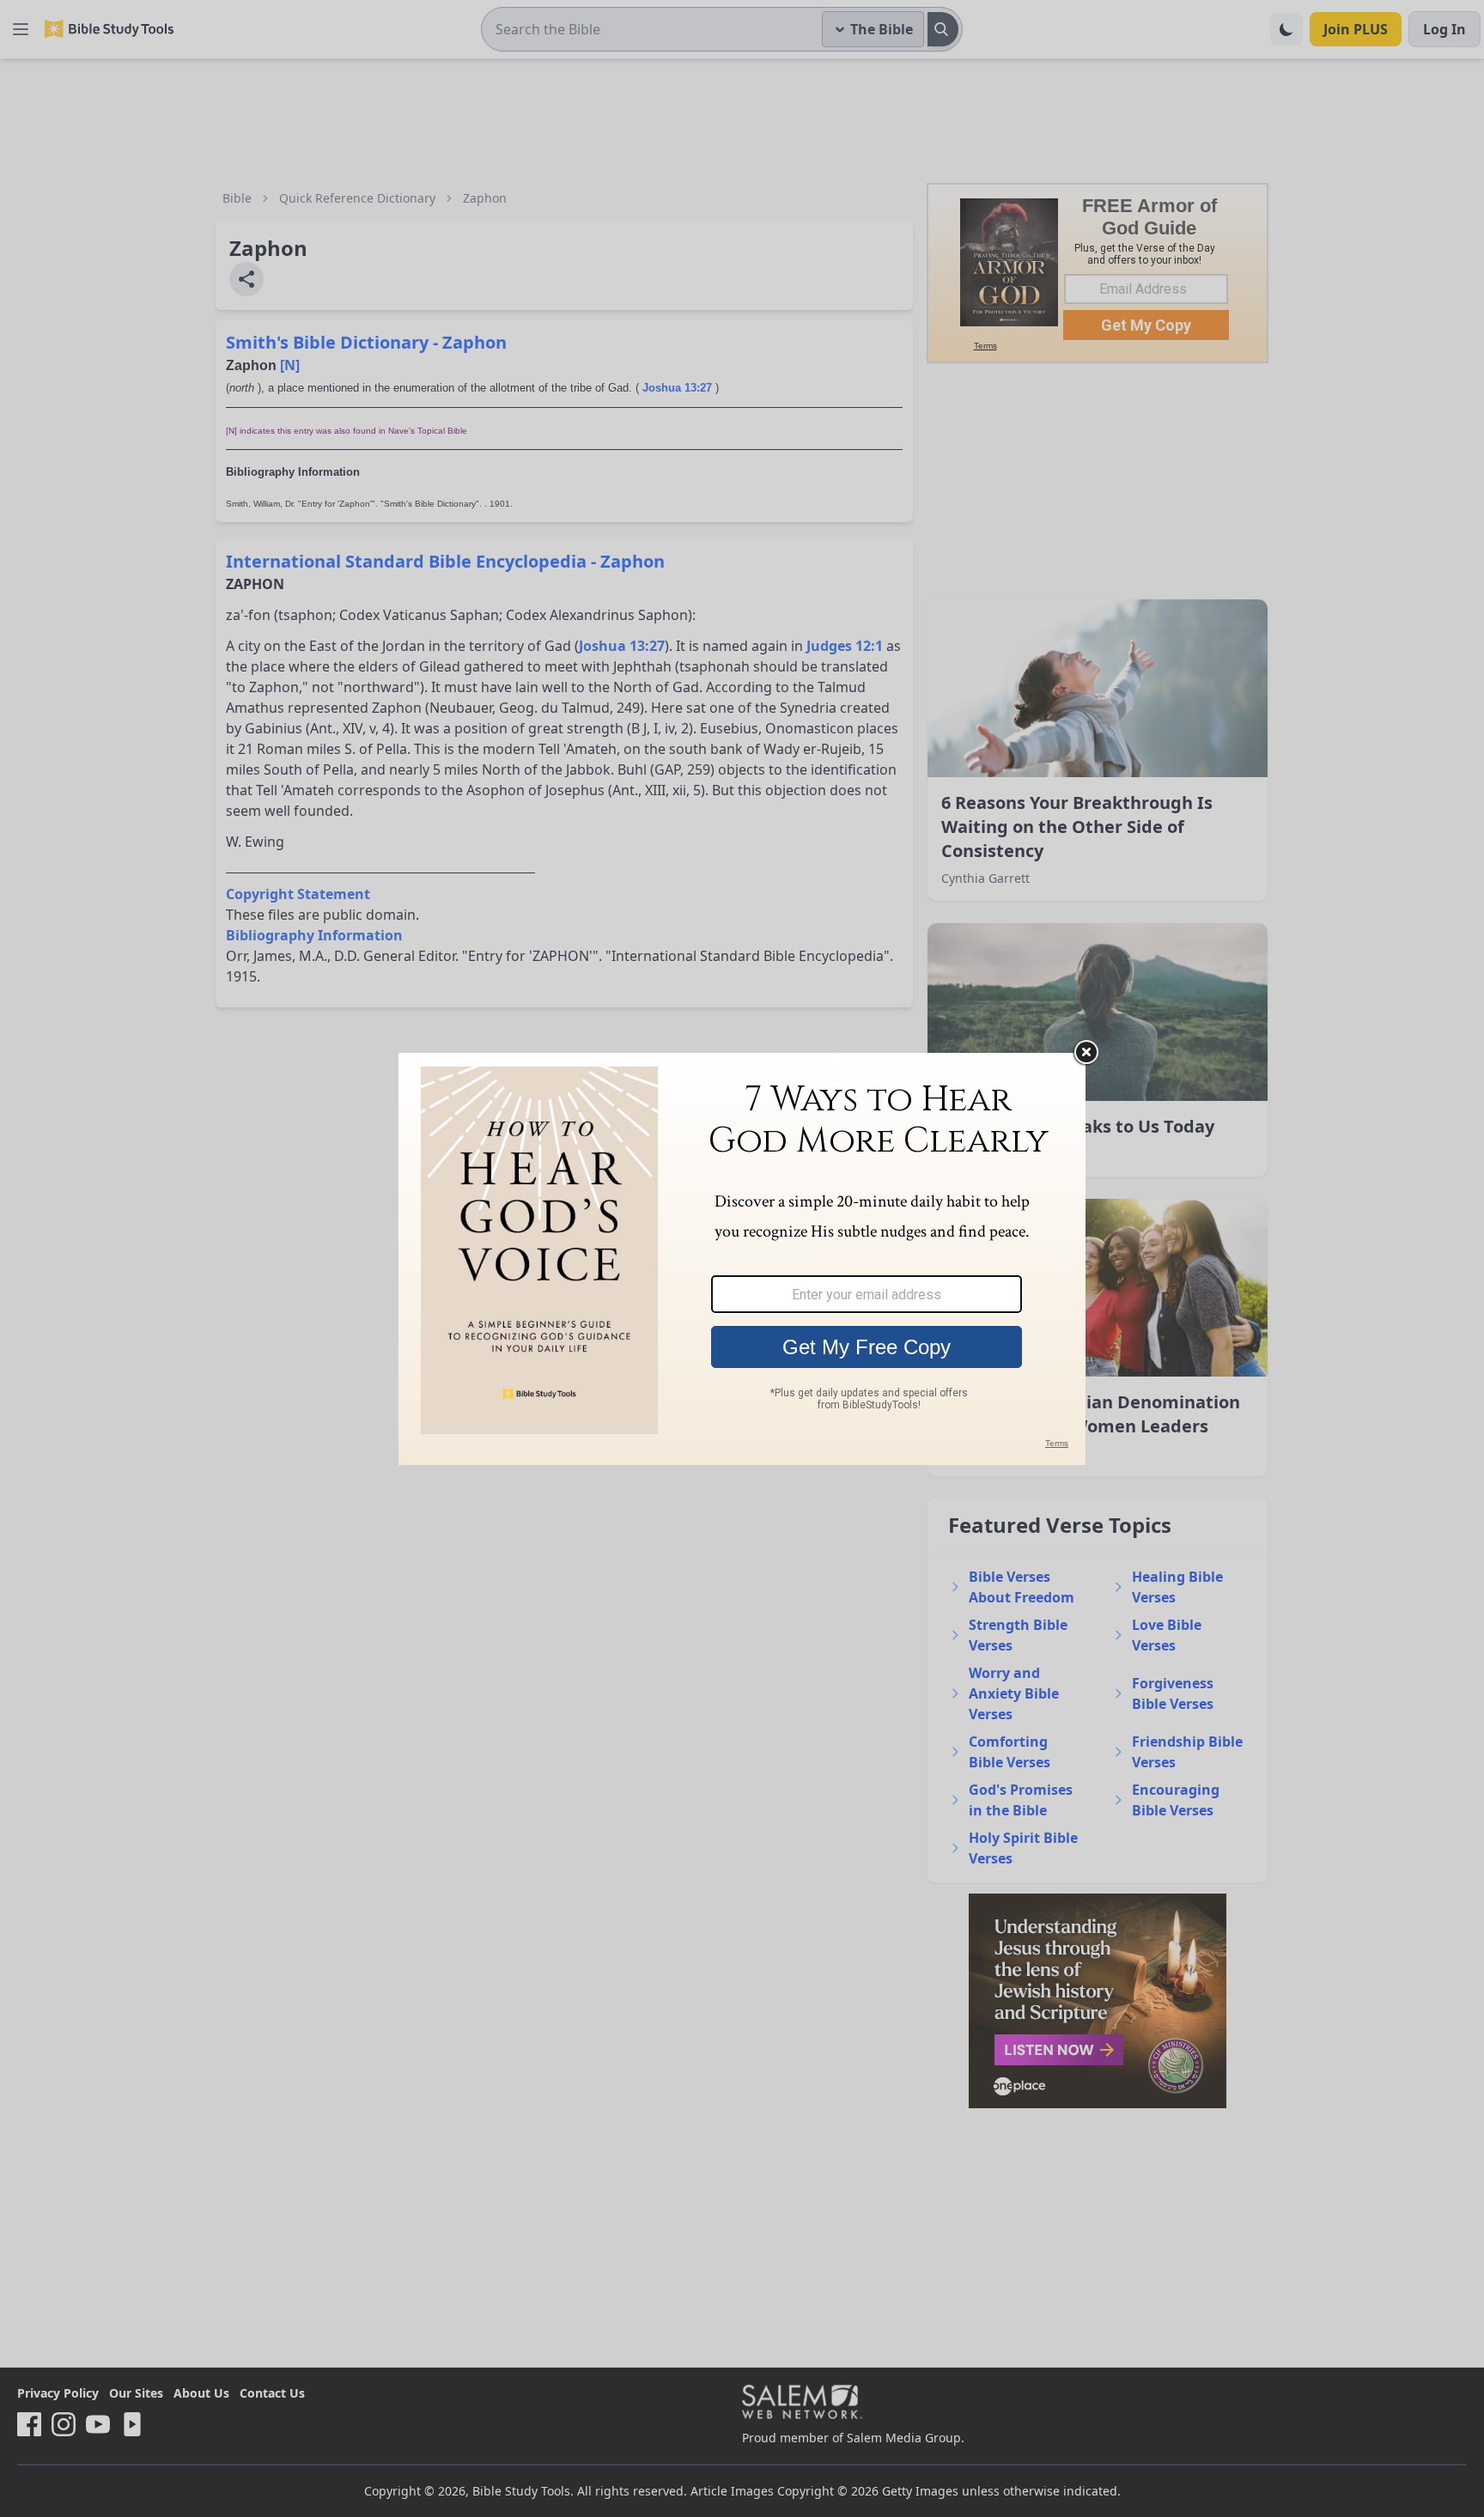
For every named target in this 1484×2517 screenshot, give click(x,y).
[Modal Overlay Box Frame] (742, 1259)
